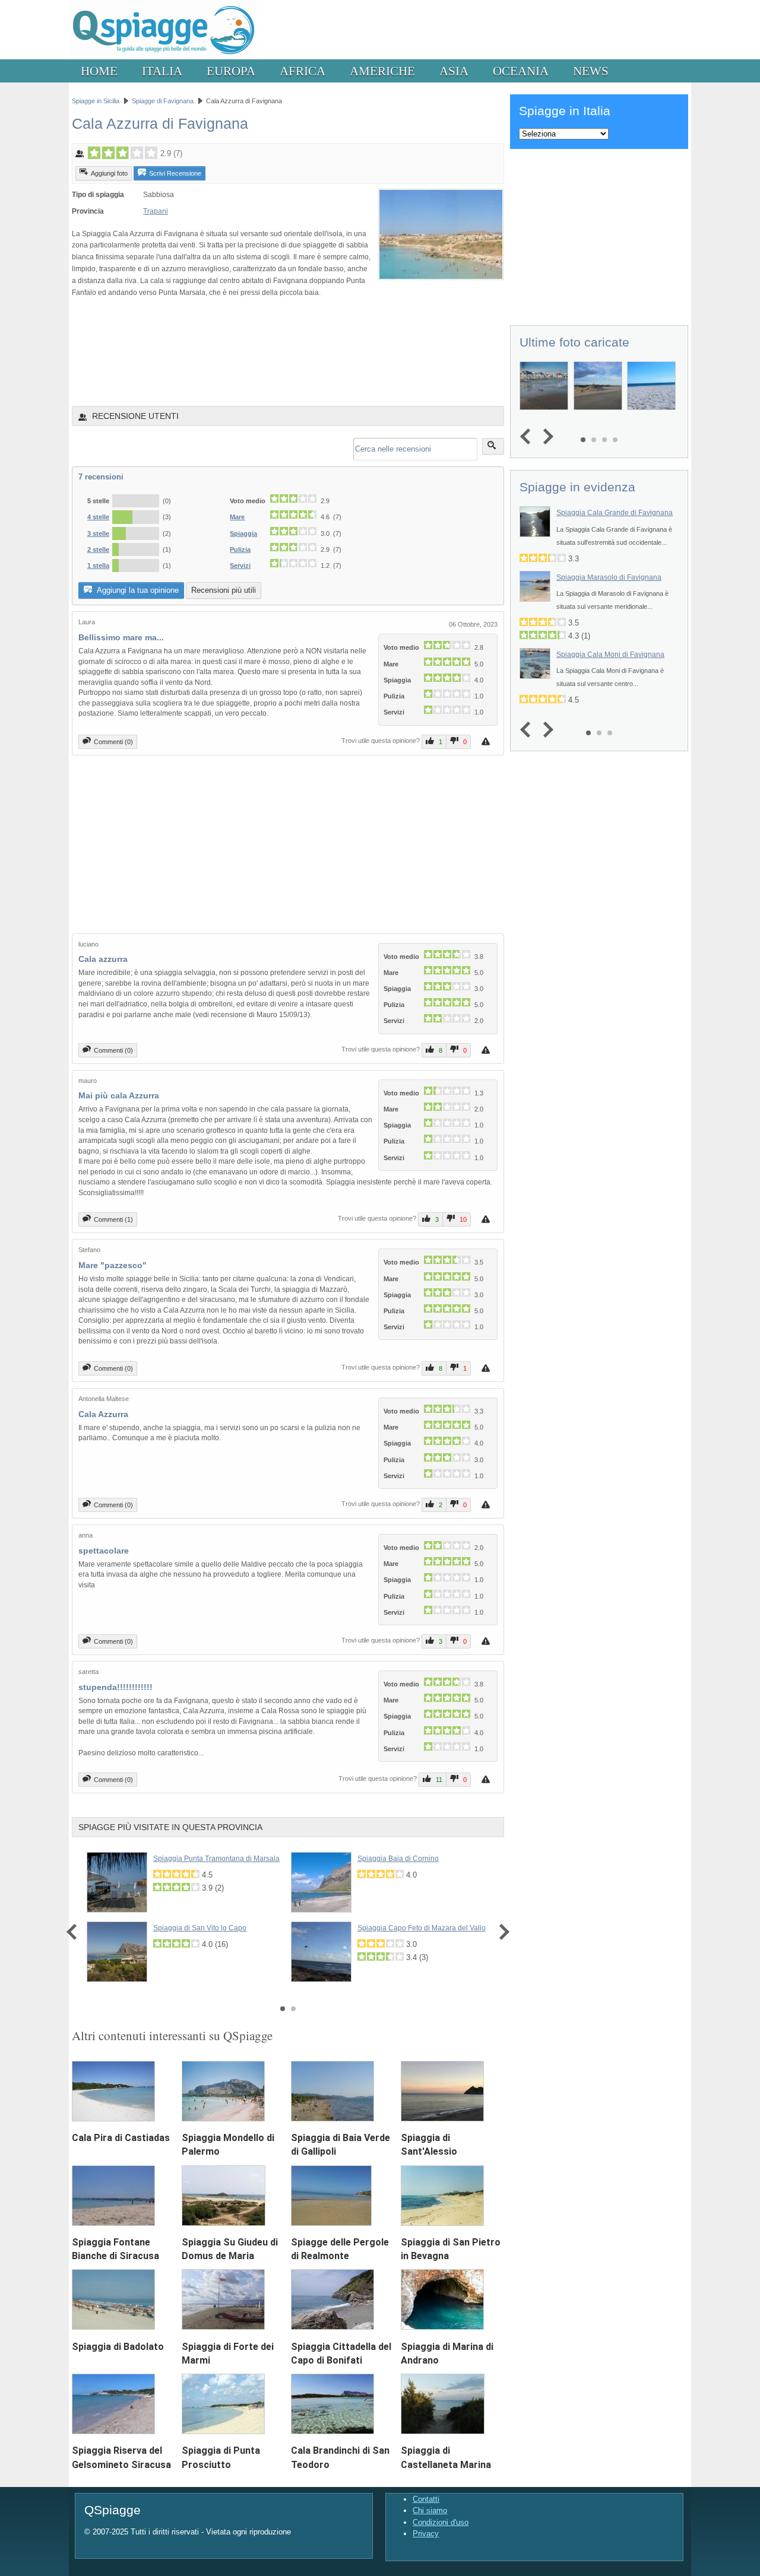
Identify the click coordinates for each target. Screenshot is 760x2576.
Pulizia (240, 549)
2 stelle (98, 549)
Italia (162, 71)
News (591, 71)
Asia (454, 71)
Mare (237, 517)
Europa (231, 71)
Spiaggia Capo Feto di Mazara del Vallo (422, 1928)
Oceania (521, 71)
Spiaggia (243, 533)
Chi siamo (430, 2510)
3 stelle (98, 533)
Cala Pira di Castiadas (121, 2138)
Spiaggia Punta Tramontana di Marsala (216, 1859)
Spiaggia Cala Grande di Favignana (615, 513)
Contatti (426, 2499)
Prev (75, 1932)
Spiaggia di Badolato (118, 2347)
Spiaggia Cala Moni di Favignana (610, 655)
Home (99, 71)
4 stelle (98, 517)
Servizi (240, 566)
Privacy (426, 2534)
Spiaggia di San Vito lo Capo (200, 1928)
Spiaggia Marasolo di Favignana (609, 577)
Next (501, 1932)
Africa (303, 71)
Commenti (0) (113, 742)
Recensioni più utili (224, 590)
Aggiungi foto (109, 173)
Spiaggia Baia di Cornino (398, 1859)
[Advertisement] (288, 351)
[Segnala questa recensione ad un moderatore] (487, 741)
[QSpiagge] (163, 57)
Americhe (382, 71)
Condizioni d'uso (441, 2522)
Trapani (156, 211)
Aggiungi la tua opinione (137, 590)
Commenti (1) (113, 1219)
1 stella (98, 566)
